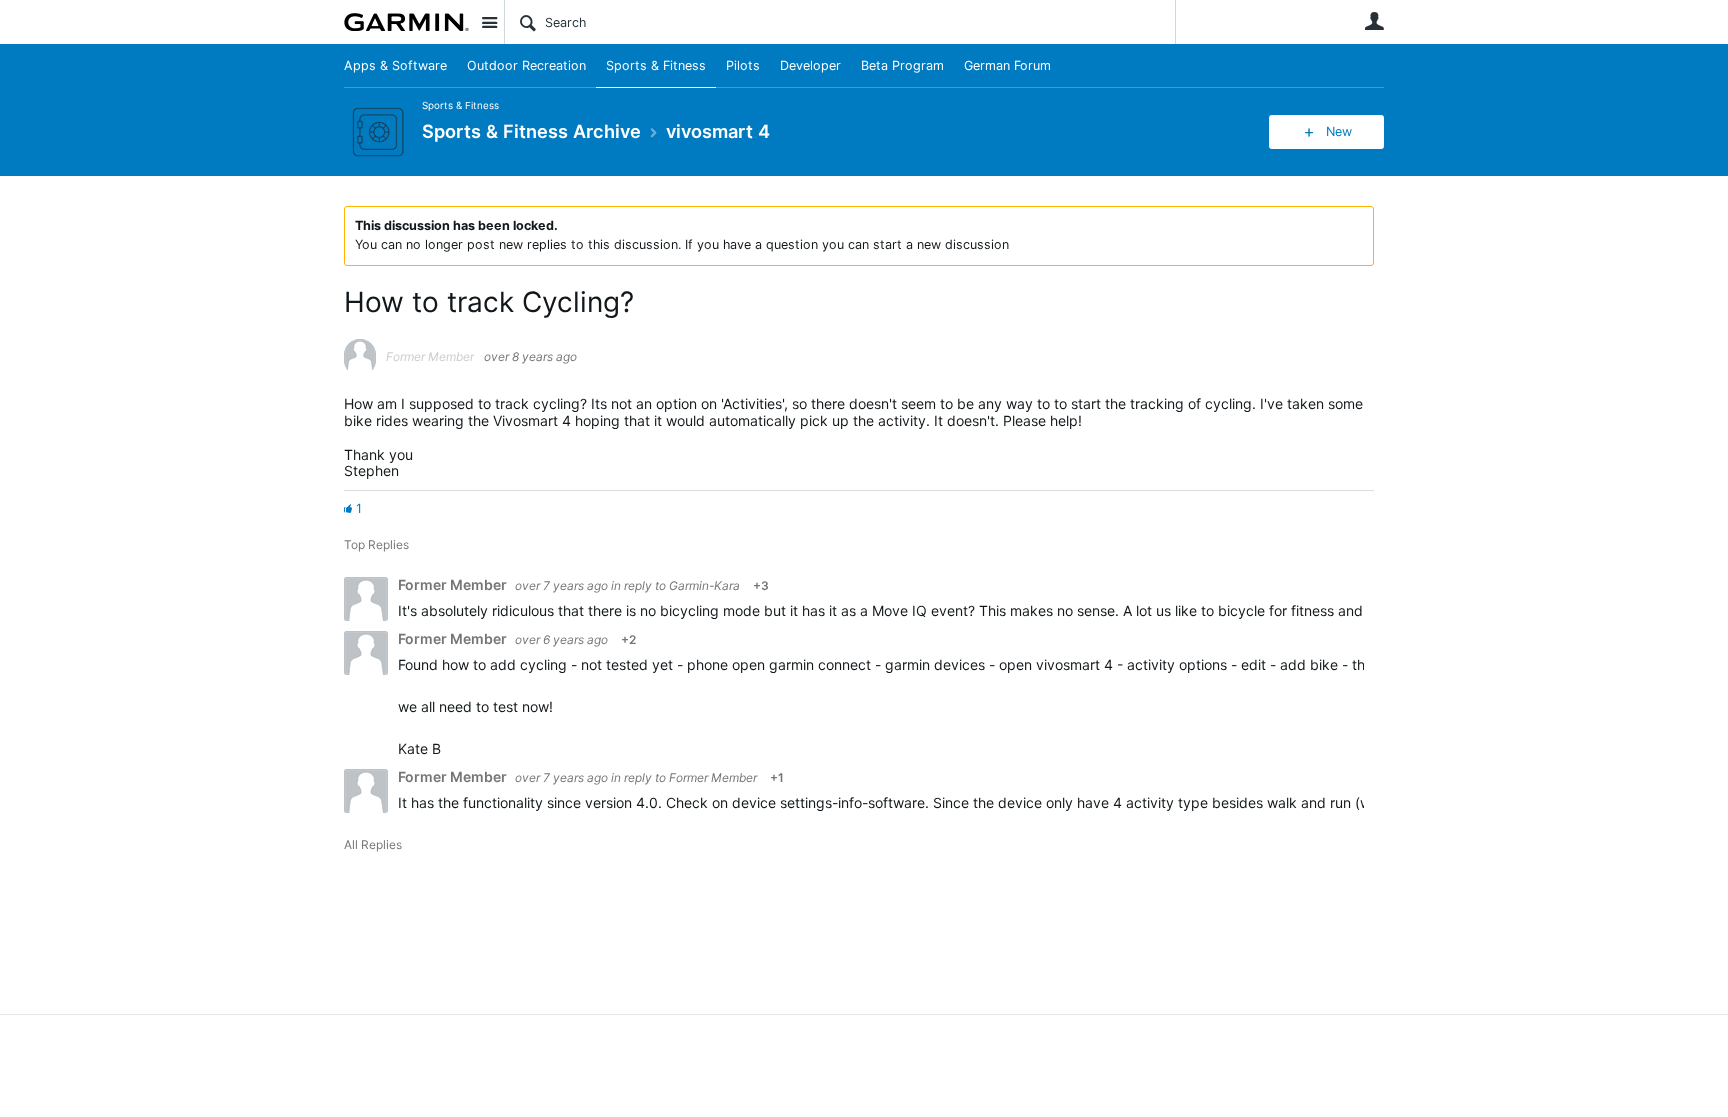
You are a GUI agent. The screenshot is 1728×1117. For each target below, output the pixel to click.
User (1374, 21)
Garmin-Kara (704, 585)
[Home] (406, 22)
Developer (810, 65)
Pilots (743, 65)
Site (489, 22)
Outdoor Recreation (526, 65)
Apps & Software (395, 65)
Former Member (713, 777)
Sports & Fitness (656, 65)
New (1339, 131)
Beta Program (902, 65)
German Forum (1007, 65)
